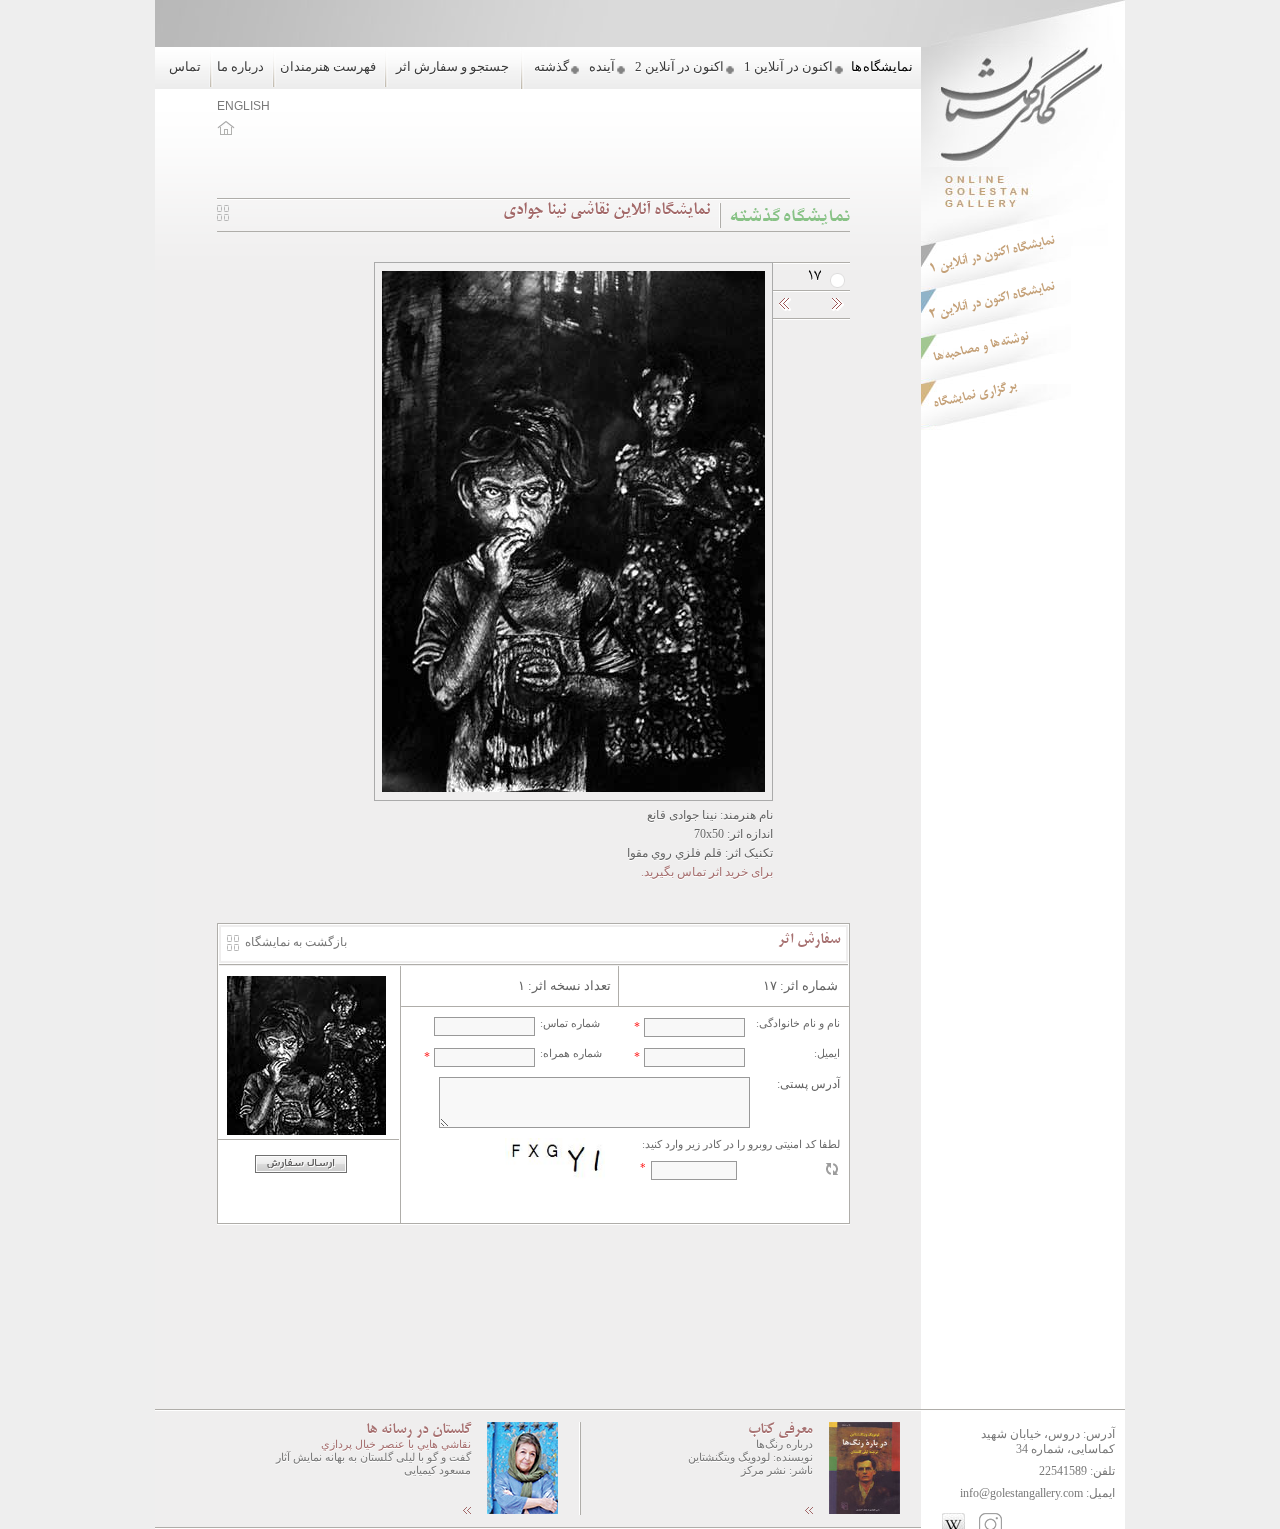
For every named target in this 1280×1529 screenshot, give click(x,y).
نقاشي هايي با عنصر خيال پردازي (396, 1444)
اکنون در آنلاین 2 (679, 66)
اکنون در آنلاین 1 (788, 66)
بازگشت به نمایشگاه (296, 942)
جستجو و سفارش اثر (452, 66)
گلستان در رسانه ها (418, 1430)
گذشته (551, 66)
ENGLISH (243, 106)
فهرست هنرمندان (328, 66)
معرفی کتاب (780, 1430)
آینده (602, 66)
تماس (185, 66)
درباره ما (240, 66)
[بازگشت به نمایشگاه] (223, 217)
